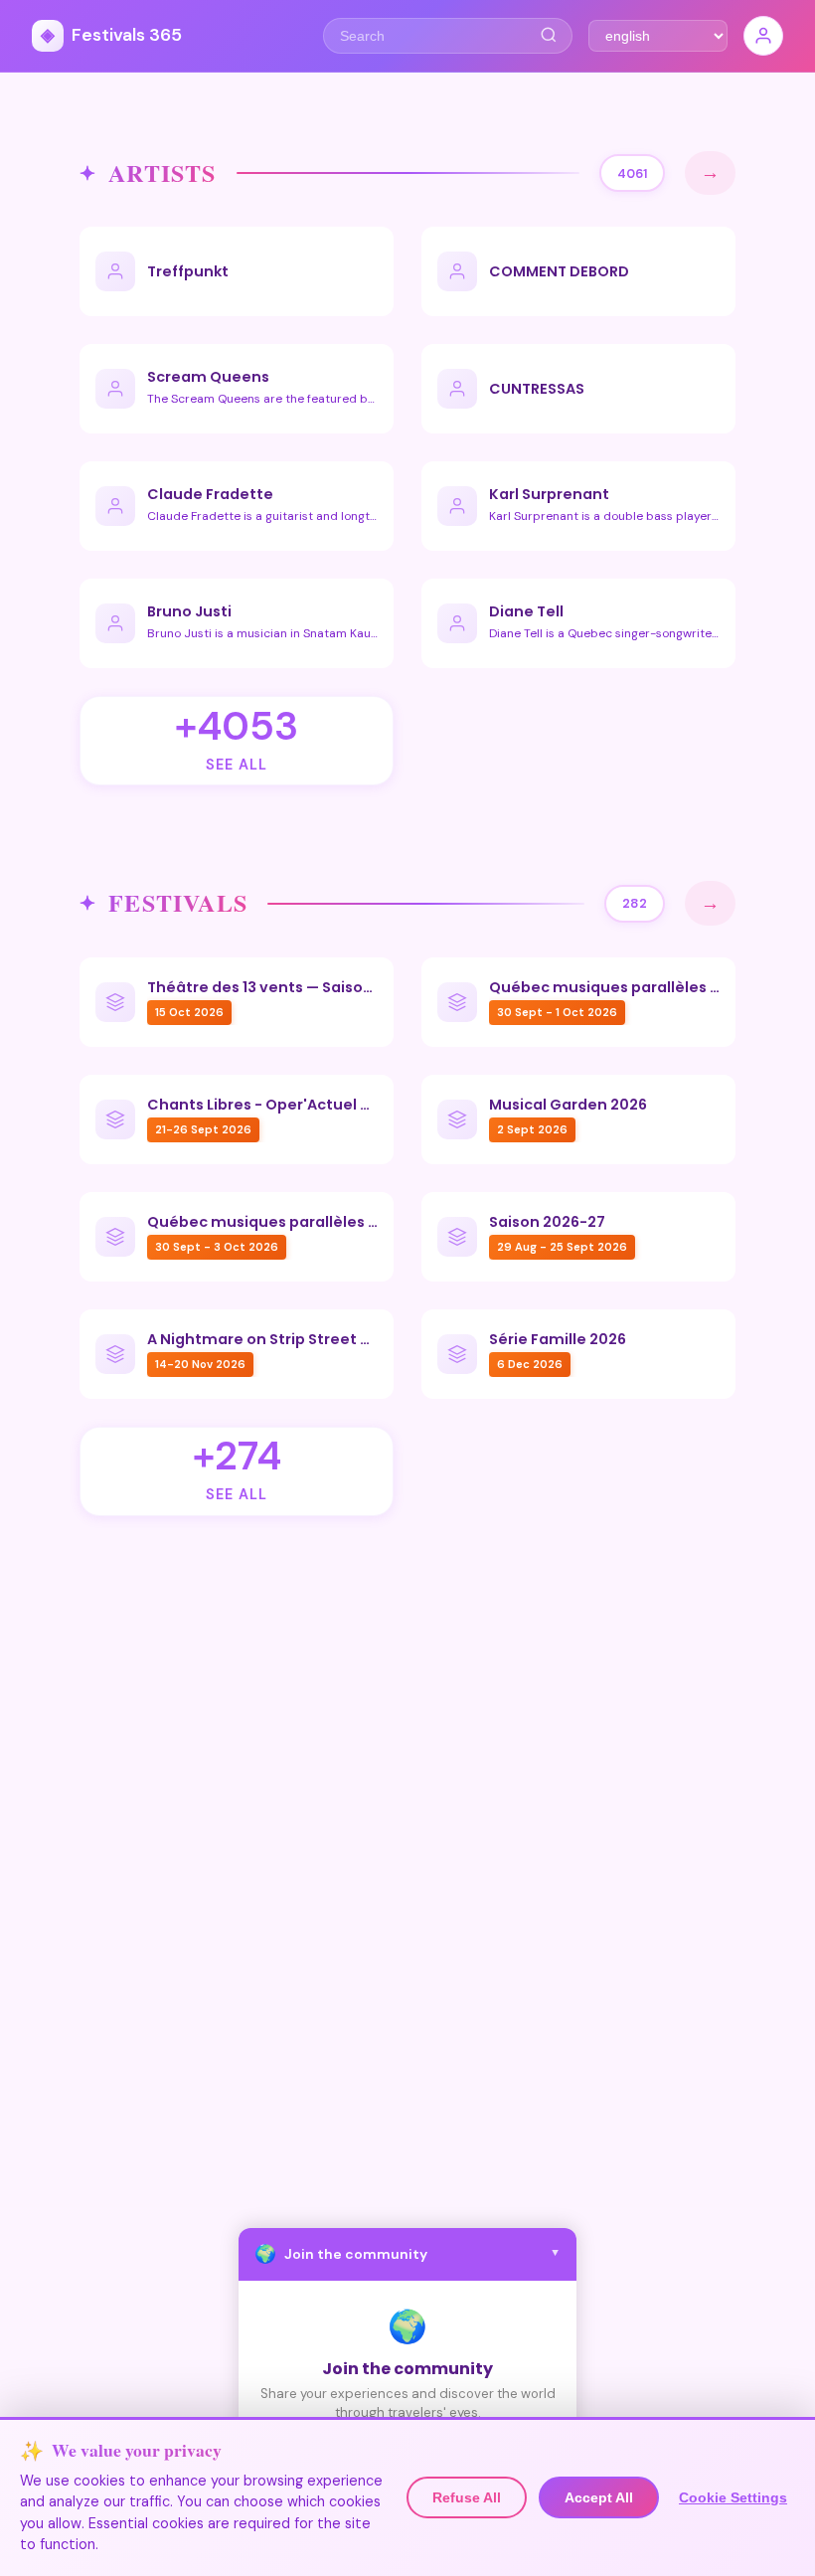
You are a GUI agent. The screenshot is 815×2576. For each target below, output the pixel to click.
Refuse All (467, 2497)
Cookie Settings (733, 2497)
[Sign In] (763, 36)
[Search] (548, 36)
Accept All (599, 2497)
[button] (407, 2254)
